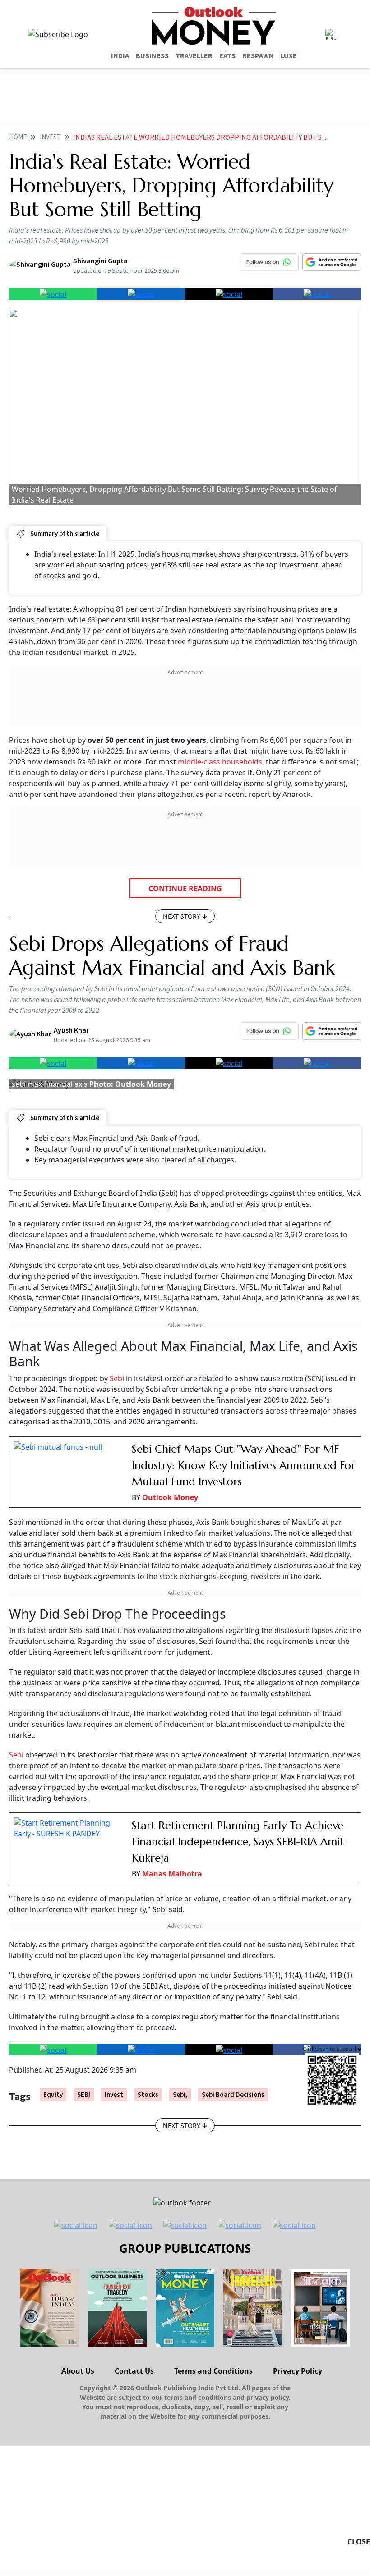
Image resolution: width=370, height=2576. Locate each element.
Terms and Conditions (213, 2371)
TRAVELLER (194, 56)
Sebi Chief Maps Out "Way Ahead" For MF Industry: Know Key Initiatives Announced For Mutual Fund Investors (244, 1465)
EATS (227, 56)
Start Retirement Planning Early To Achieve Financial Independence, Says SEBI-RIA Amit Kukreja (238, 1842)
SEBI (84, 2095)
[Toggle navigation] (331, 34)
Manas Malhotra (172, 1874)
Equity (53, 2095)
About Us (78, 2371)
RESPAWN (258, 56)
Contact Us (134, 2371)
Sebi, (180, 2095)
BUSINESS (152, 56)
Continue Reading (185, 888)
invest (114, 2095)
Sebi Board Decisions (233, 2095)
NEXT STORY (182, 916)
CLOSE (359, 2542)
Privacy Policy (298, 2371)
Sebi (117, 1378)
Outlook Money (170, 1497)
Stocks (148, 2095)
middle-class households (220, 762)
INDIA (120, 56)
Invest (50, 137)
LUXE (289, 56)
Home (18, 137)
